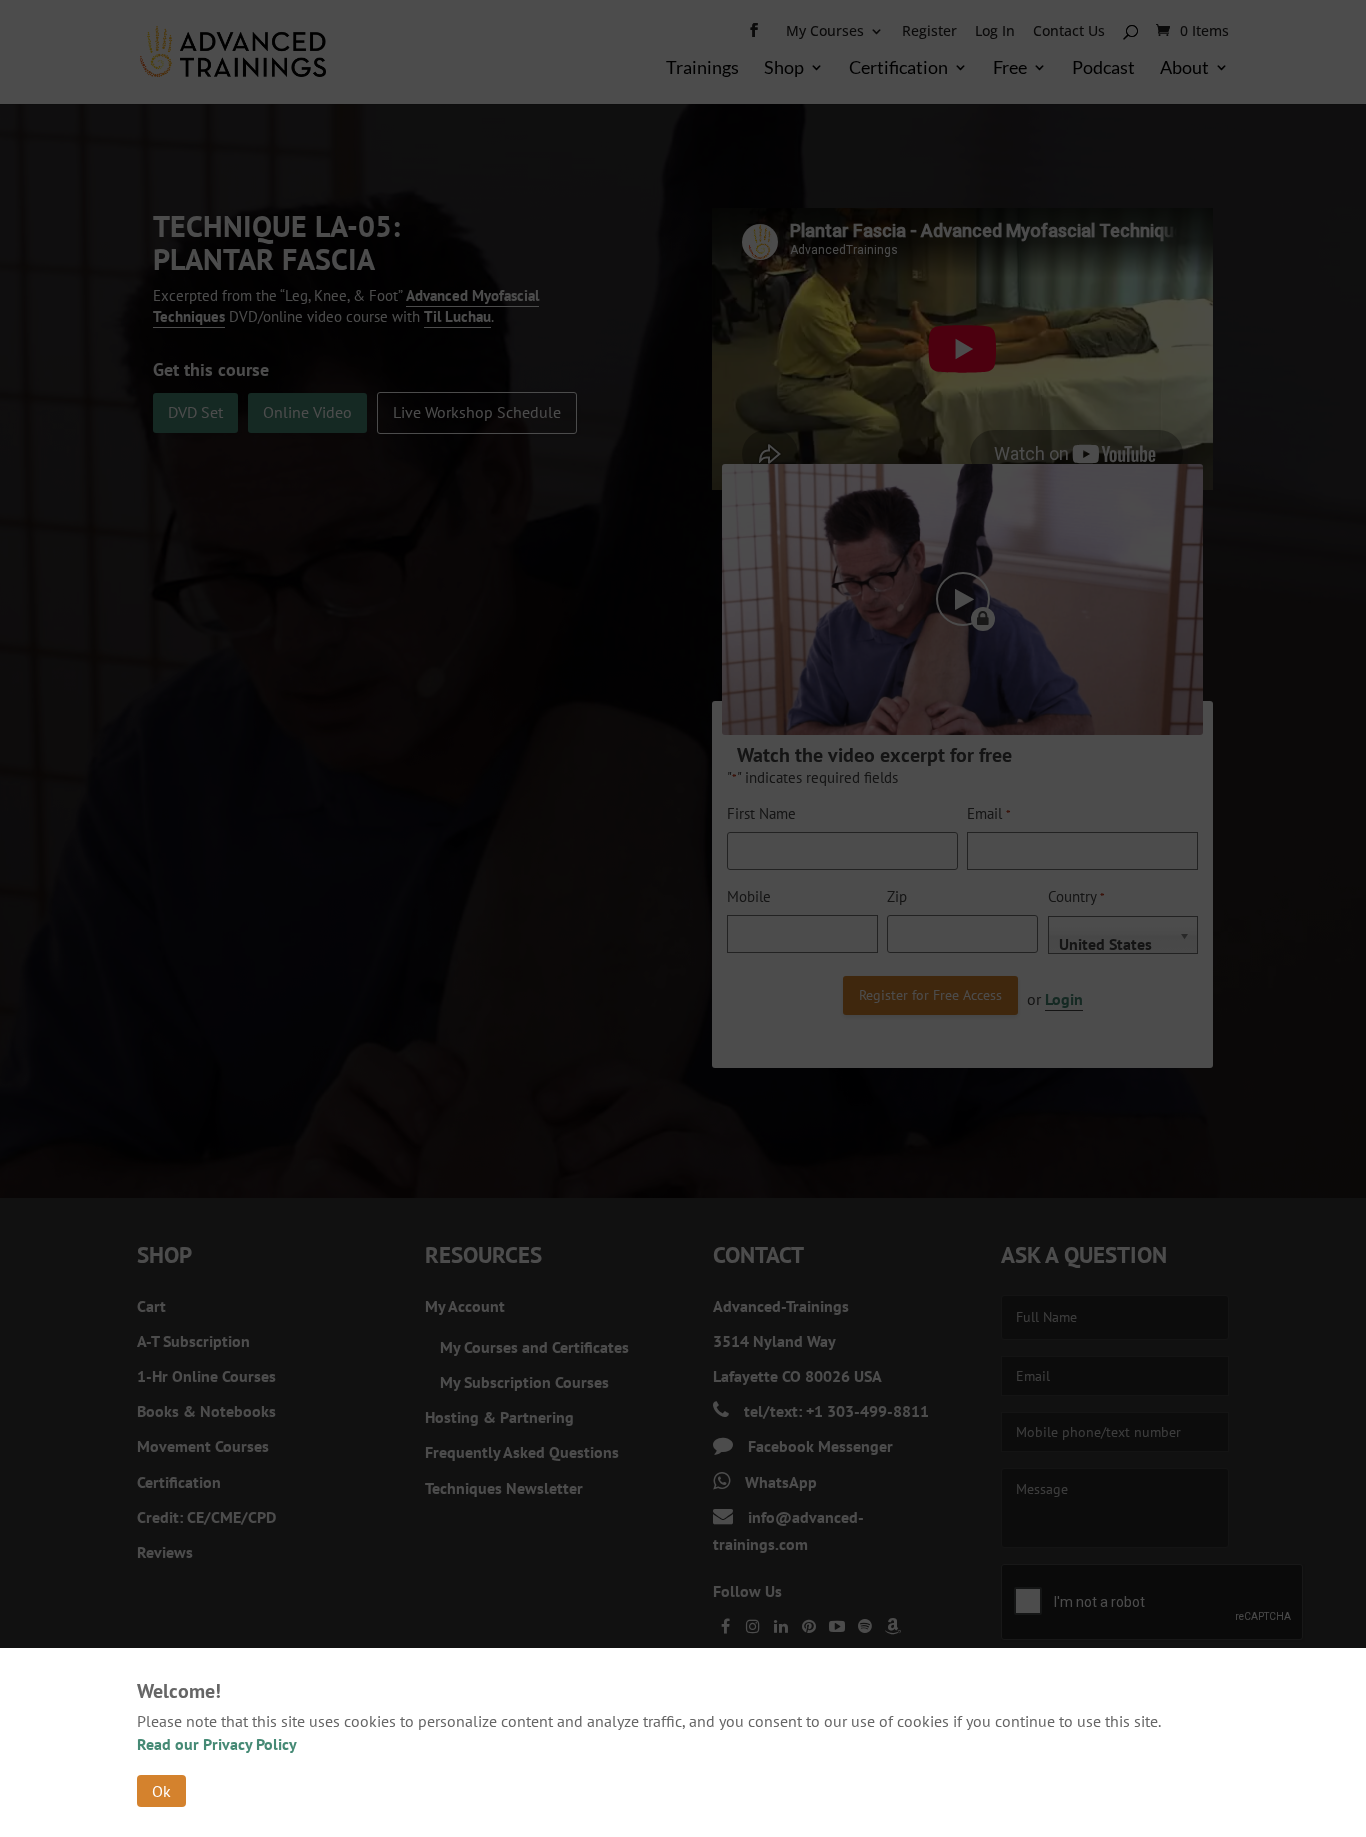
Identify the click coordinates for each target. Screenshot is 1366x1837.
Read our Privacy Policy (217, 1744)
